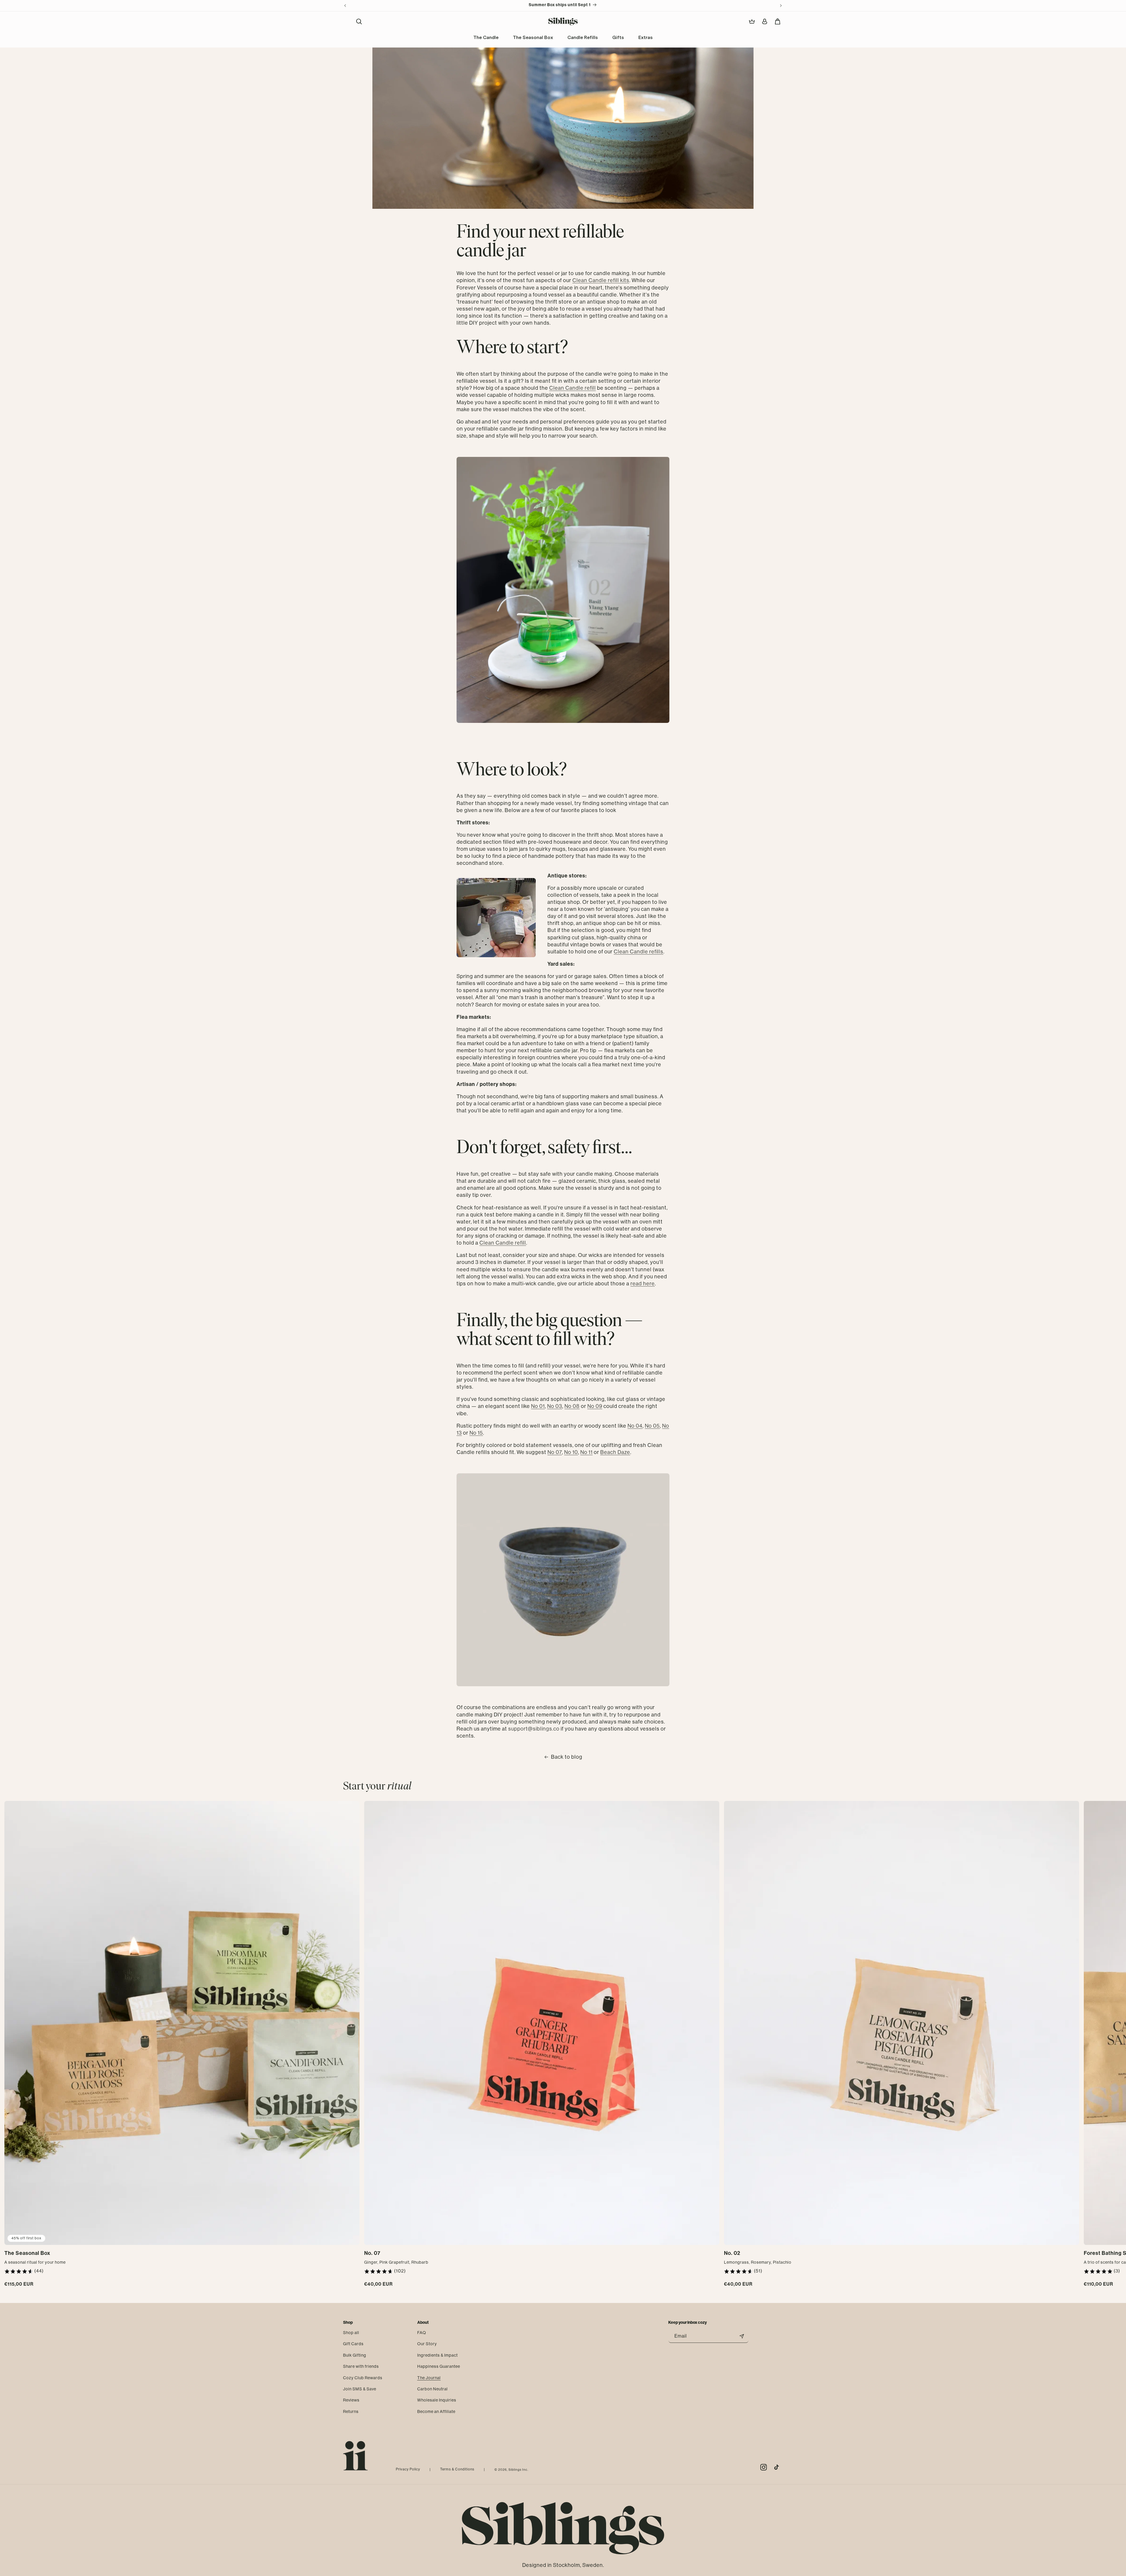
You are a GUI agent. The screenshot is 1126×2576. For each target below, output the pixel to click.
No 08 (572, 1406)
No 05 (652, 1426)
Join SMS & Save (360, 2389)
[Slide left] (6, 2047)
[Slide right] (1120, 2047)
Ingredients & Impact (437, 2355)
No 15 (476, 1433)
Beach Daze (615, 1452)
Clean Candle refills (639, 952)
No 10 (571, 1452)
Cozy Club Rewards (363, 2378)
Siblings (515, 2470)
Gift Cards (353, 2344)
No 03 (555, 1406)
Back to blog (567, 1757)
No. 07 (372, 2253)
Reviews (351, 2400)
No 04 (635, 1426)
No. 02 (732, 2253)
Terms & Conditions (457, 2469)
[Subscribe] (742, 2336)
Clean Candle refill (573, 388)
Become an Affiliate (436, 2411)
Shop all (351, 2333)
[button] (359, 21)
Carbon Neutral (433, 2389)
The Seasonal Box (27, 2253)
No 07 (555, 1452)
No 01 (538, 1406)
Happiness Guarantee (439, 2366)
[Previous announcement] (345, 6)
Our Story (427, 2344)
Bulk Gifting (355, 2355)
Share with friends (361, 2366)
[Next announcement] (781, 6)
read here (643, 1284)
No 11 (586, 1452)
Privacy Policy (408, 2469)
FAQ (422, 2333)
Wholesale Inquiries (437, 2400)
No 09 (595, 1406)
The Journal (429, 2378)
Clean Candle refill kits (601, 280)
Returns (351, 2411)
